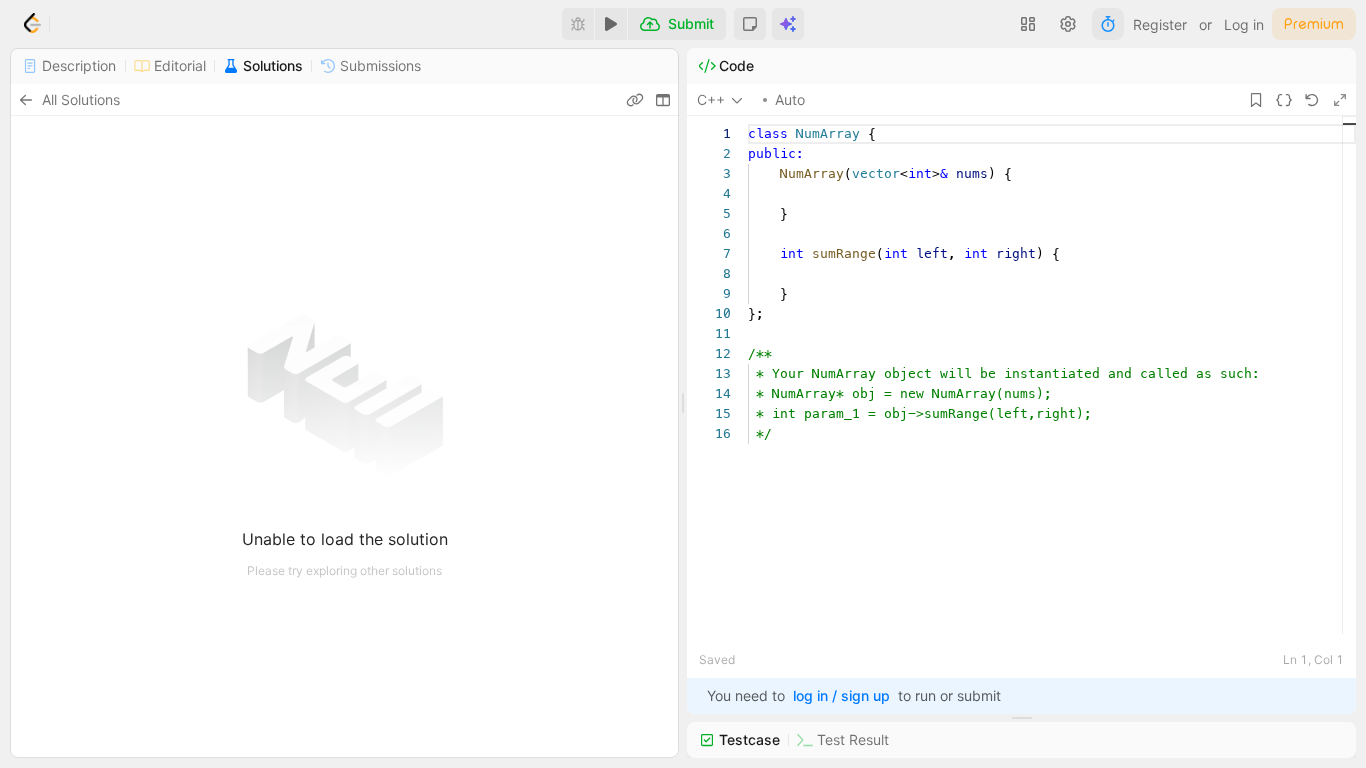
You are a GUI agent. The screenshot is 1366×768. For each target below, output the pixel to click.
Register (1160, 24)
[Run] (611, 24)
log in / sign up (841, 695)
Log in (1244, 24)
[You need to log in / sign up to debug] (578, 24)
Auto (790, 99)
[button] (750, 24)
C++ (711, 99)
